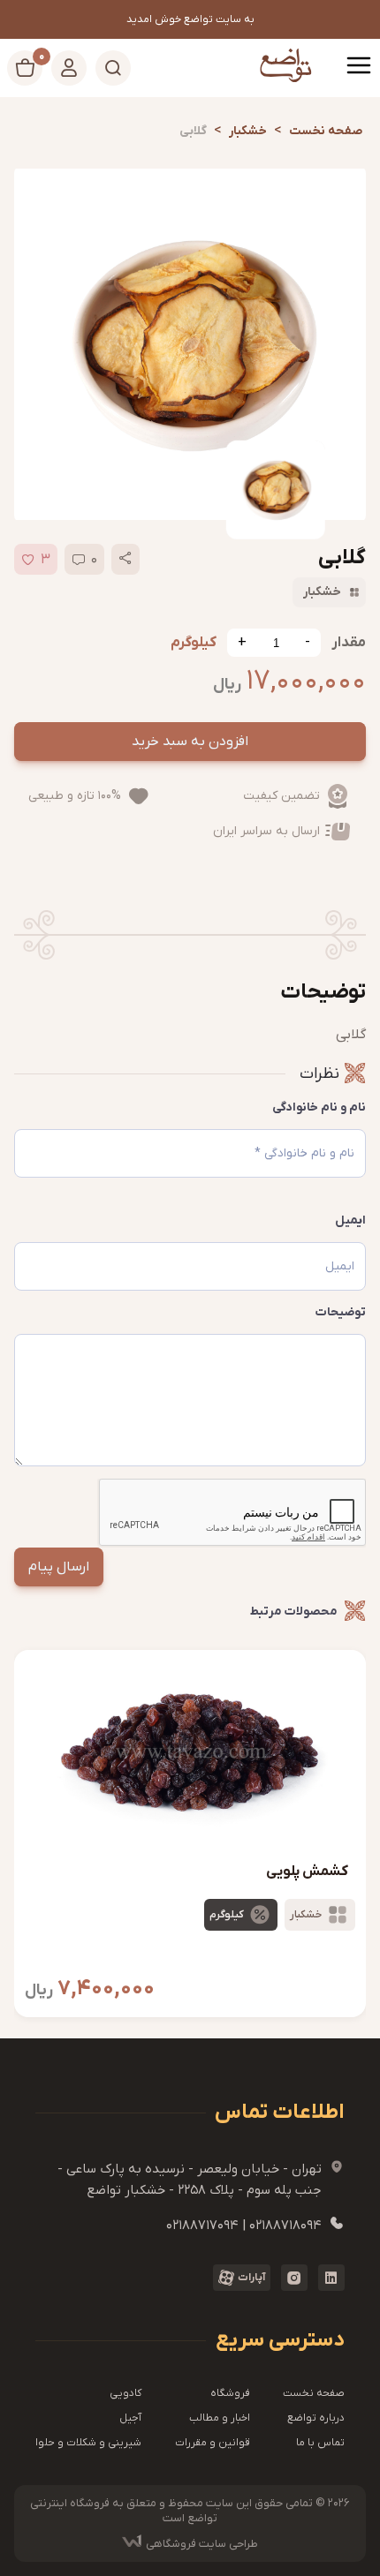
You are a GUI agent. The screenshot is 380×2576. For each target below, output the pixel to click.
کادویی (125, 2393)
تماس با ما (320, 2443)
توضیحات (341, 1312)
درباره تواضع (316, 2418)
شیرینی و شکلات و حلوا (88, 2443)
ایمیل (350, 1220)
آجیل (130, 2418)
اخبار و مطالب (220, 2418)
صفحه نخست (314, 2393)
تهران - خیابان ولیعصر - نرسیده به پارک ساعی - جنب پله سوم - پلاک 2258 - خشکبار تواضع (201, 2179)
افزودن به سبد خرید (190, 742)
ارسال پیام (59, 1567)
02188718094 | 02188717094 (255, 2225)
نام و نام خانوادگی (319, 1107)
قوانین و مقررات (213, 2443)
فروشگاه (230, 2393)
